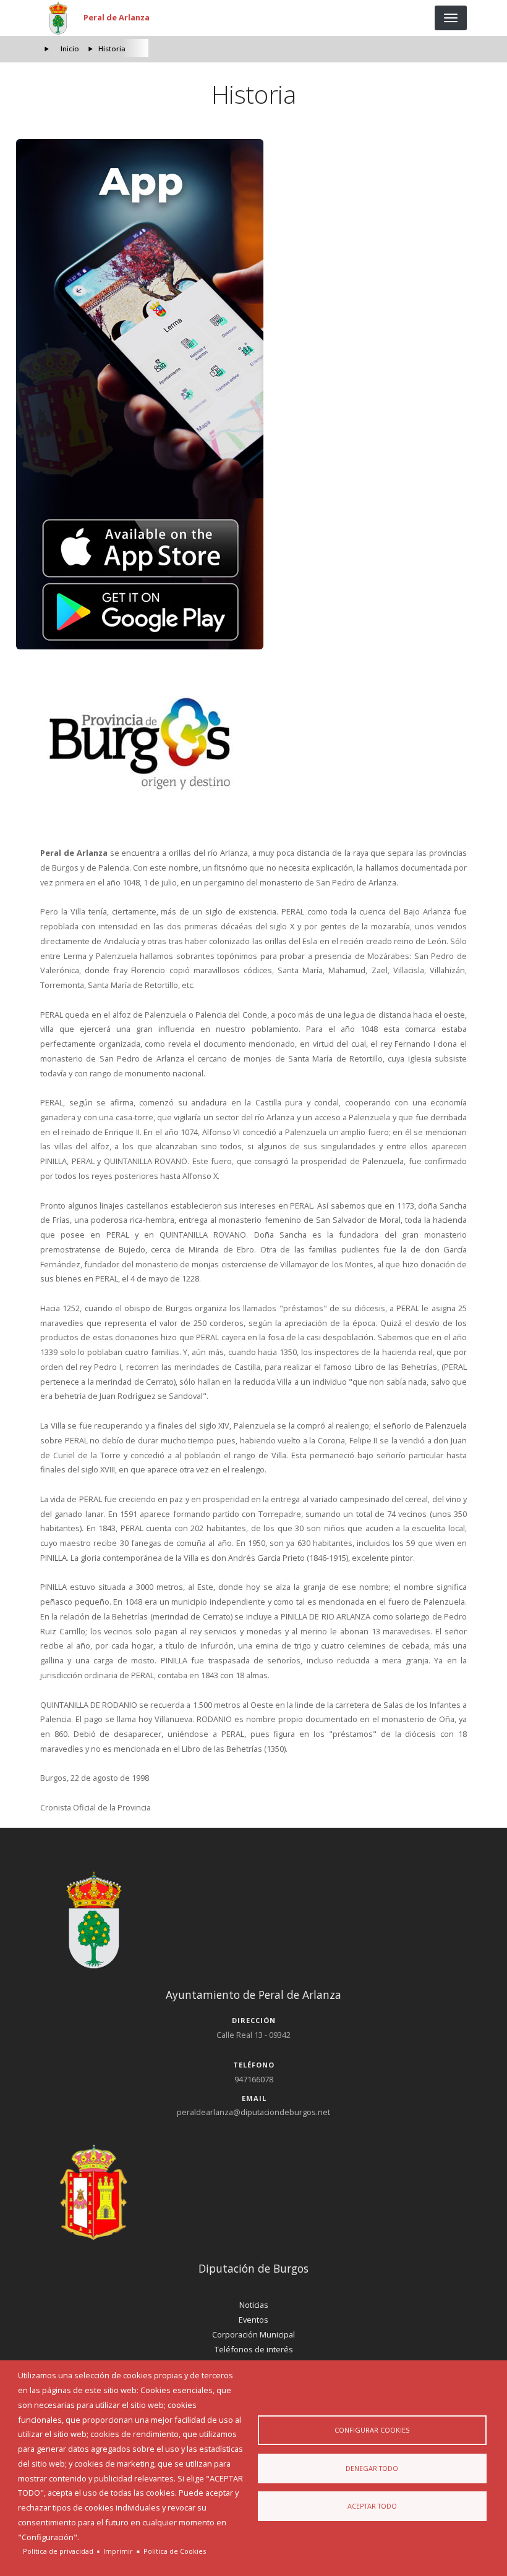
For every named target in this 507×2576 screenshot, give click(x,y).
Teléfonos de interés (254, 2349)
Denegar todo (372, 2468)
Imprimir (118, 2551)
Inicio (70, 49)
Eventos (253, 2320)
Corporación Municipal (253, 2334)
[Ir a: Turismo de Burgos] (254, 744)
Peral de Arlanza (117, 17)
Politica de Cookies (175, 2551)
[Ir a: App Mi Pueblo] (254, 394)
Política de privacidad (58, 2551)
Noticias (254, 2305)
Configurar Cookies (372, 2430)
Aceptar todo (372, 2506)
